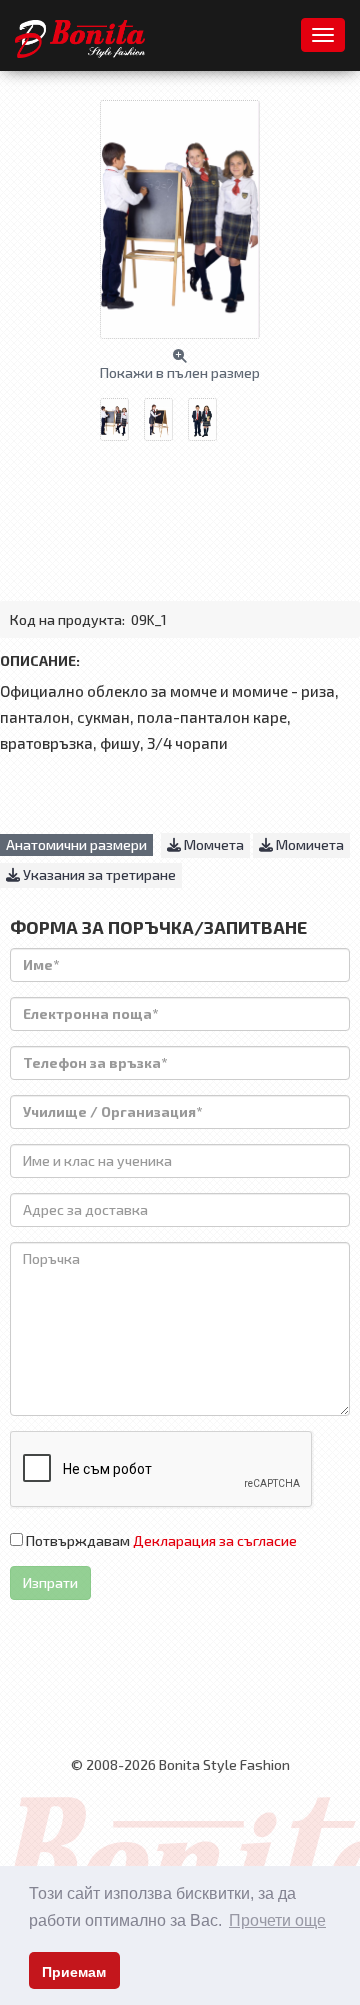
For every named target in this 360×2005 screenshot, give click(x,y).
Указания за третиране (98, 874)
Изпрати (50, 1582)
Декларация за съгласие (215, 1540)
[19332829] (166, 412)
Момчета (212, 844)
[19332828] (210, 412)
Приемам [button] (74, 1972)
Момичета (308, 844)
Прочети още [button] (277, 1920)
